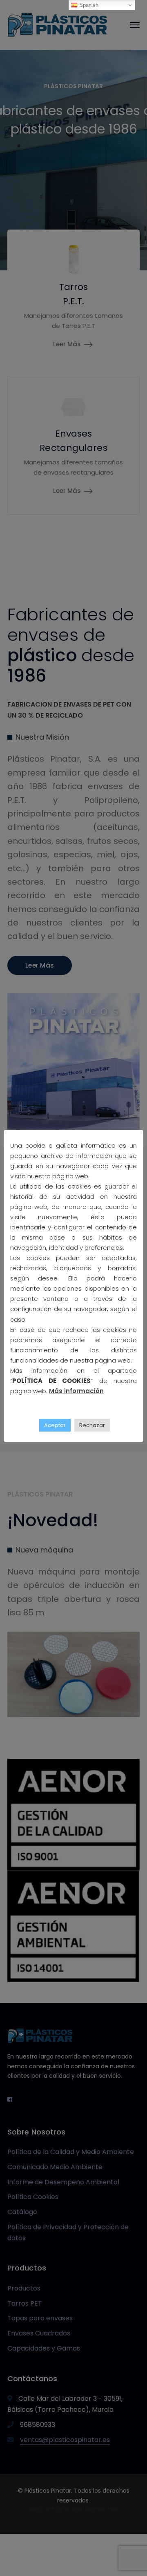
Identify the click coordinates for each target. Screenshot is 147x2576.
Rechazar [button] (92, 1425)
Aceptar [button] (55, 1425)
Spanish (88, 5)
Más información (76, 1391)
